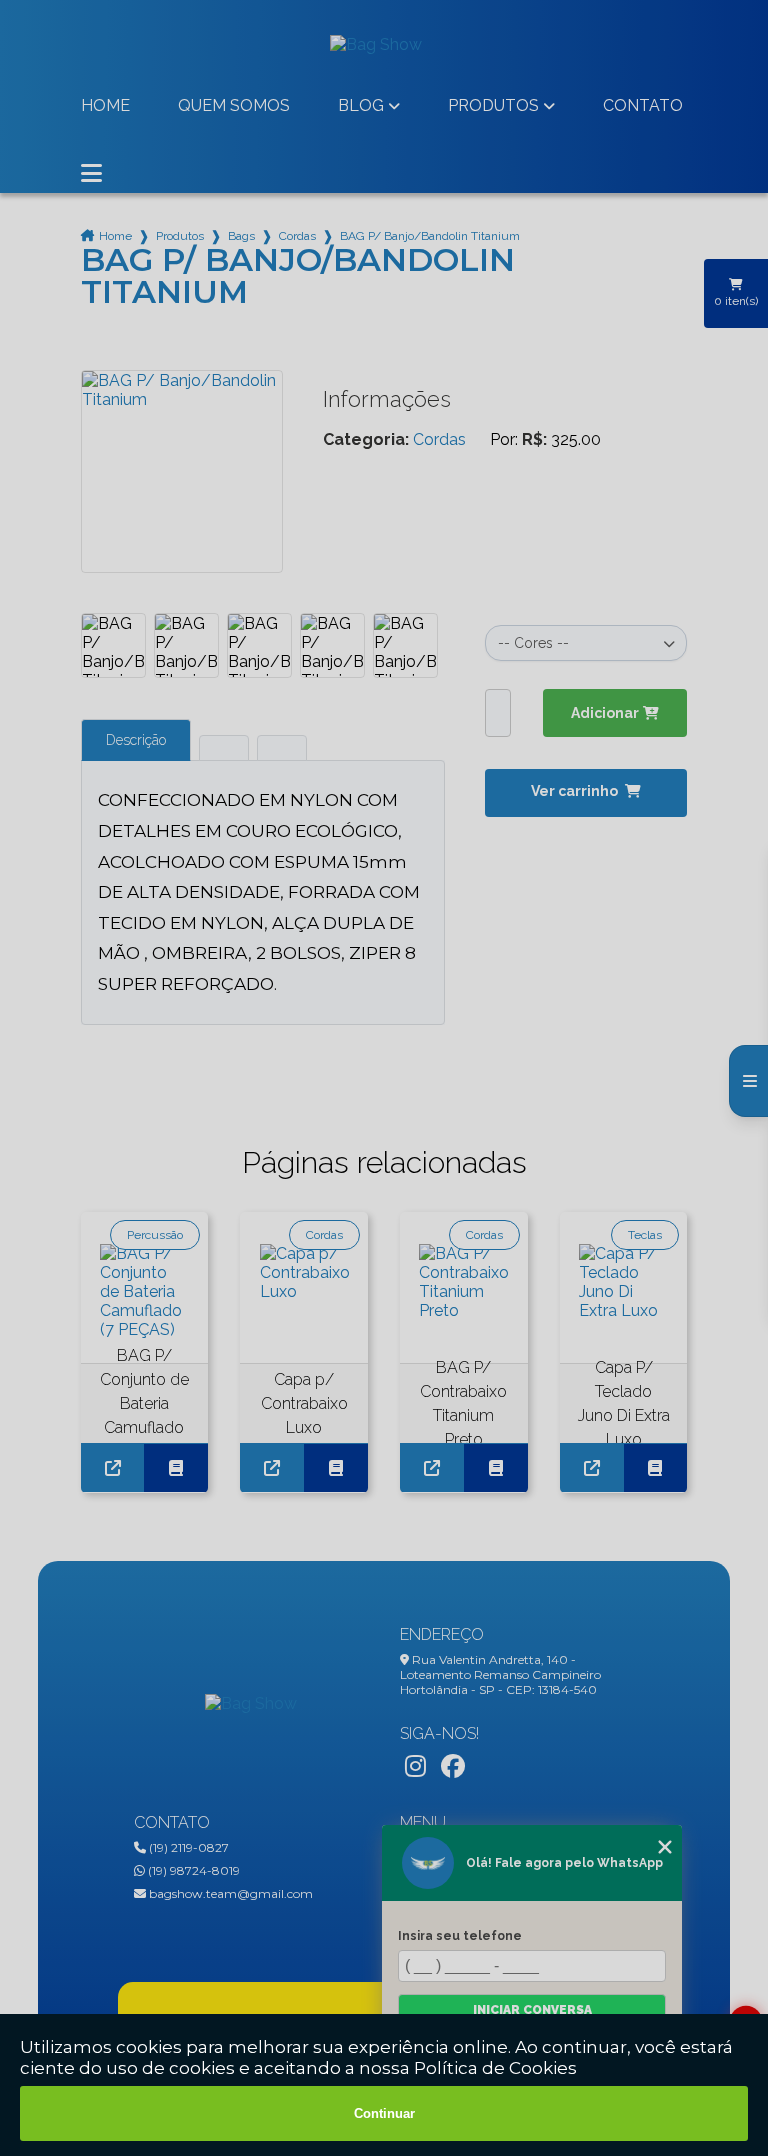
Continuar (384, 2113)
